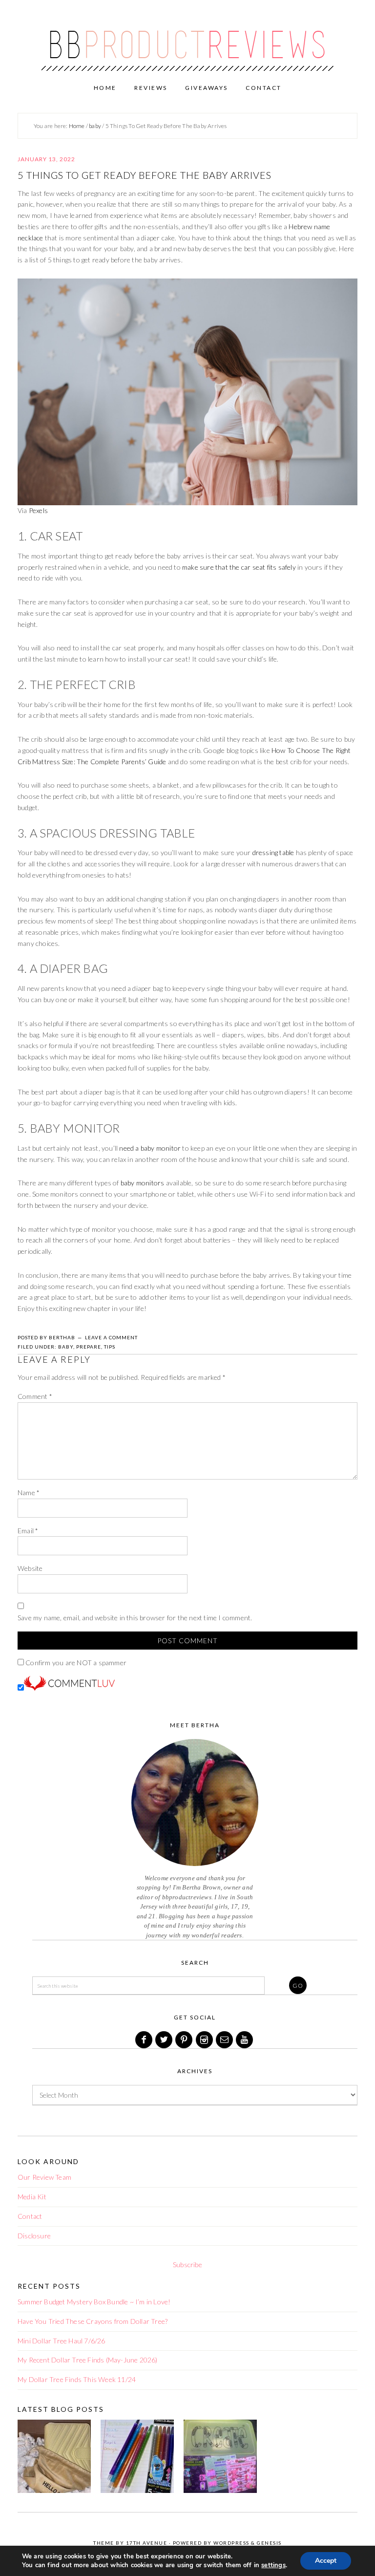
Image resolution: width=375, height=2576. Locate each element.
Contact (30, 2216)
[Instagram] (205, 2040)
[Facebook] (145, 2040)
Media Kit (32, 2197)
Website (30, 1568)
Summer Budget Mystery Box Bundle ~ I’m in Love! (94, 2302)
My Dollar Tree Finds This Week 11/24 (77, 2379)
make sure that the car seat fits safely (239, 567)
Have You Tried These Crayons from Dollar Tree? (93, 2321)
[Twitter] (165, 2040)
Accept (326, 2561)
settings (273, 2565)
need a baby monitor (150, 1148)
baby (66, 1347)
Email (28, 1531)
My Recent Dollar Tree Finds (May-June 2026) (88, 2360)
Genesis (269, 2543)
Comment (35, 1396)
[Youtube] (245, 2040)
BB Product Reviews (187, 38)
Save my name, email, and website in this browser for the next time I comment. (135, 1618)
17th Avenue (147, 2543)
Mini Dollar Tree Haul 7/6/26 (62, 2341)
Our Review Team (44, 2177)
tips (110, 1347)
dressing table (273, 852)
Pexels (38, 510)
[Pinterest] (185, 2040)
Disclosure (34, 2236)
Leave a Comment (111, 1337)
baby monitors (143, 1183)
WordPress (231, 2543)
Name (29, 1492)
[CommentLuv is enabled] (69, 1688)
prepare (89, 1347)
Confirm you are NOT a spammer (75, 1663)
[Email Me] (225, 2040)
